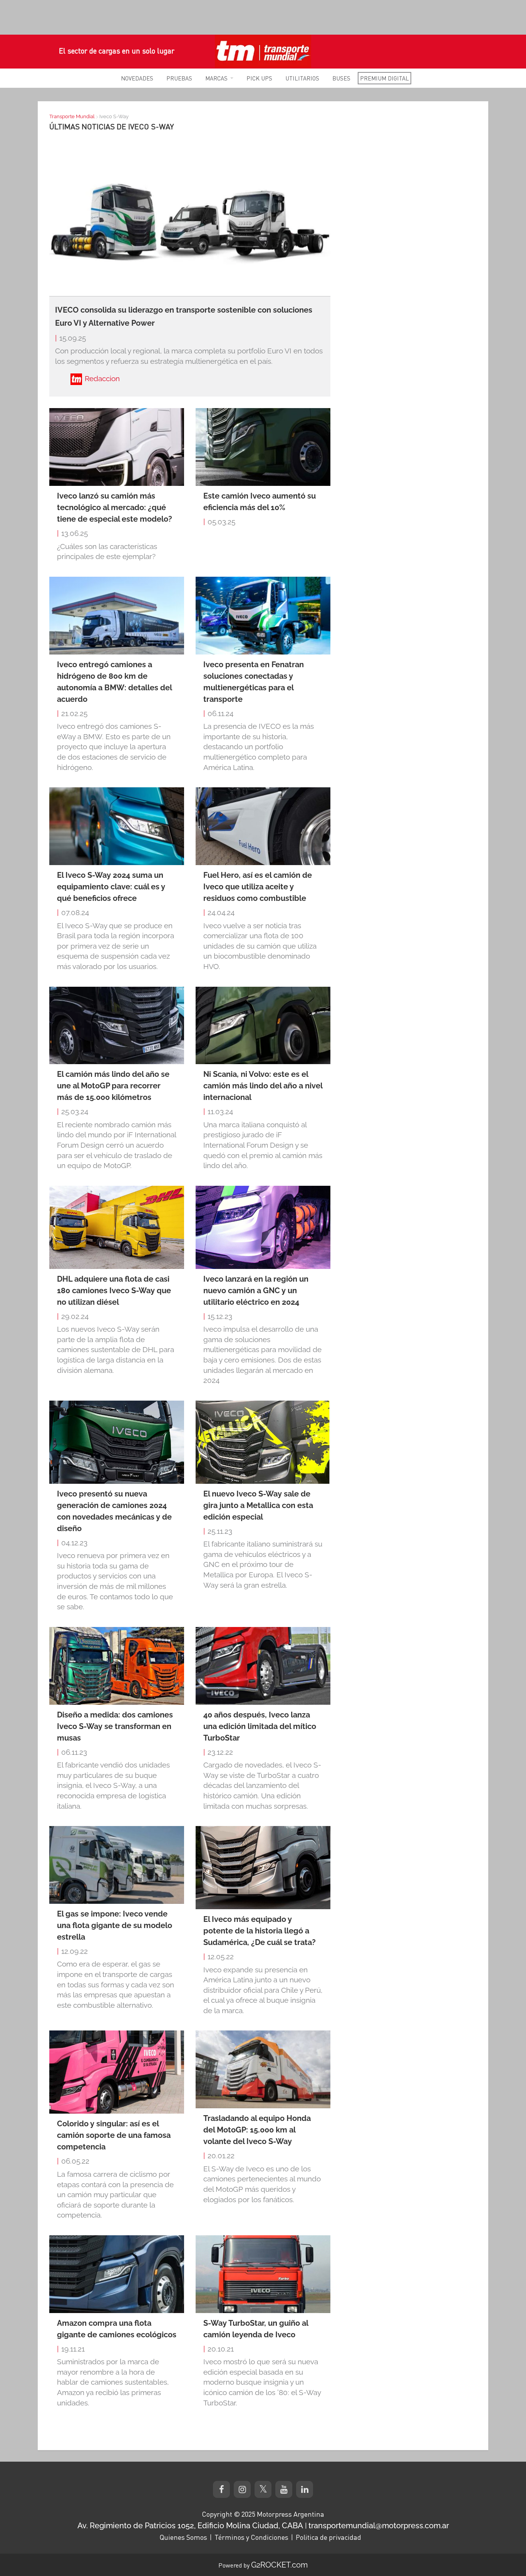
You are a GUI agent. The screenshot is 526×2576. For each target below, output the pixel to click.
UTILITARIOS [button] (302, 78)
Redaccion (102, 378)
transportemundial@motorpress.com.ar (379, 2526)
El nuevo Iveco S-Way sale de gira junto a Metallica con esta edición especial (258, 1505)
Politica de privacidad (328, 2537)
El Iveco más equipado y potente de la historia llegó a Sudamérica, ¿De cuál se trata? (260, 1931)
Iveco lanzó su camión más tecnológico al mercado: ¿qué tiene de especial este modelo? (115, 507)
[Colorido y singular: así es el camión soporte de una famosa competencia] (117, 2072)
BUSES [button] (341, 78)
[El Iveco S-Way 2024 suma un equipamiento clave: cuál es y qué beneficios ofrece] (117, 826)
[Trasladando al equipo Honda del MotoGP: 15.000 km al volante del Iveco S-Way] (263, 2069)
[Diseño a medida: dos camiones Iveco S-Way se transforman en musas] (117, 1666)
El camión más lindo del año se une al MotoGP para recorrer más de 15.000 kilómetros (113, 1086)
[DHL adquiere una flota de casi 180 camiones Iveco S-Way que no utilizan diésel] (117, 1227)
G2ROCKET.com (279, 2565)
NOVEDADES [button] (137, 78)
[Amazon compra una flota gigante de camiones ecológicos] (117, 2274)
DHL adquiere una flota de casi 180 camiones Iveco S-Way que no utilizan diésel (114, 1291)
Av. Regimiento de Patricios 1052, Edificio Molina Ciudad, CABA (190, 2526)
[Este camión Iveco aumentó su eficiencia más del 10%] (263, 447)
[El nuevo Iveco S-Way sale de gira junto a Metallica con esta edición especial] (263, 1442)
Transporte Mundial (72, 116)
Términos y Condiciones (251, 2537)
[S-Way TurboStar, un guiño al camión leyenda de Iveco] (263, 2274)
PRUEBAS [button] (179, 78)
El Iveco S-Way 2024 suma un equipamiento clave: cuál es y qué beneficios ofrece (111, 887)
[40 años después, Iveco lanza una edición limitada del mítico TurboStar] (263, 1666)
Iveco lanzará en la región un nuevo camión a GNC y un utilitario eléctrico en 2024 (256, 1291)
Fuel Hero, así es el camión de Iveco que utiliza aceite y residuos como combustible (258, 887)
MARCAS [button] (216, 78)
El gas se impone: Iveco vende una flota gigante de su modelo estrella (115, 1925)
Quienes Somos (183, 2537)
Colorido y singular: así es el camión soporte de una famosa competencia (114, 2135)
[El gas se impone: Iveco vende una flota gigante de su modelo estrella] (117, 1865)
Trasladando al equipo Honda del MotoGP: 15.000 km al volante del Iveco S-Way (257, 2130)
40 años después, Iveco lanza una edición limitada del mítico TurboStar (260, 1726)
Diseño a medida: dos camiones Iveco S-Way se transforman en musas (115, 1726)
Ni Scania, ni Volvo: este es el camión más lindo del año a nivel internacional (263, 1086)
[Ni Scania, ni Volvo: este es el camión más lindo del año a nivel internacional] (263, 1026)
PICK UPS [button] (259, 78)
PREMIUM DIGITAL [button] (384, 78)
